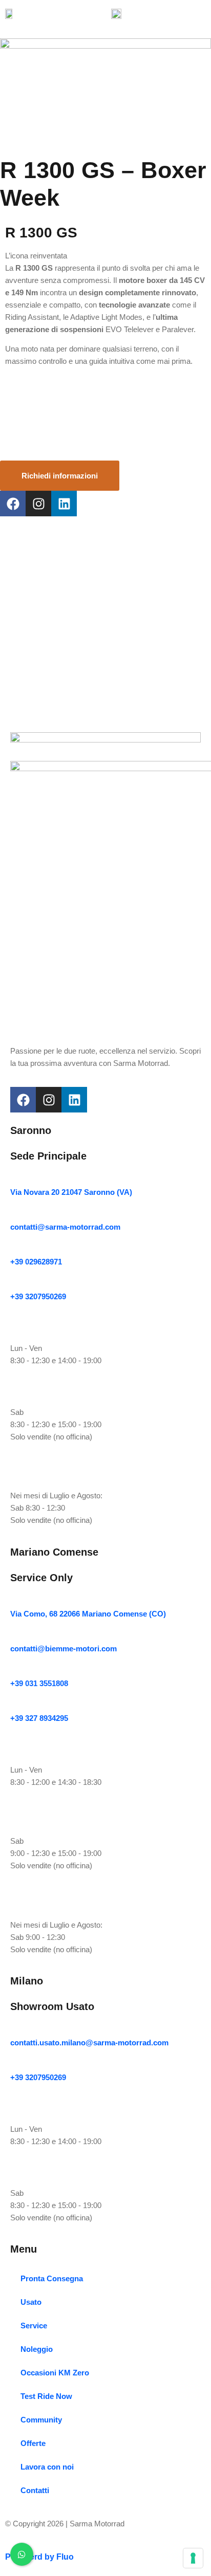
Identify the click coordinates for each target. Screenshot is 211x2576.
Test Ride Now (46, 2396)
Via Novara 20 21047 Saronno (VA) (71, 1192)
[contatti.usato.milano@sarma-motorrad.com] (14, 2029)
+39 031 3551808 (39, 1683)
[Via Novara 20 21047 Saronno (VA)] (14, 1179)
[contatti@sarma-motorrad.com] (14, 1214)
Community (41, 2420)
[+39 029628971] (14, 1248)
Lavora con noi (47, 2467)
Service (34, 2326)
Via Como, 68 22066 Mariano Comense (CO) (88, 1614)
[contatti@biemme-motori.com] (14, 1635)
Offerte (33, 2443)
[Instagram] (38, 504)
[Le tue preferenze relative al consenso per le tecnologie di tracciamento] (193, 2558)
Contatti (35, 2490)
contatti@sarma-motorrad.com (65, 1227)
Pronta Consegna (52, 2278)
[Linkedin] (64, 504)
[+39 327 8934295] (14, 1705)
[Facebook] (13, 504)
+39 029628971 (36, 1262)
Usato (31, 2302)
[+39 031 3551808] (14, 1670)
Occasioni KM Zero (55, 2373)
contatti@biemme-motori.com (64, 1649)
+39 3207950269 (38, 1296)
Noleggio (37, 2349)
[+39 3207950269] (14, 1283)
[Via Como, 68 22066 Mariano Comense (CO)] (14, 1600)
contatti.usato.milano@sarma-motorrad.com (89, 2043)
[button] (203, 13)
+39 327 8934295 (39, 1718)
